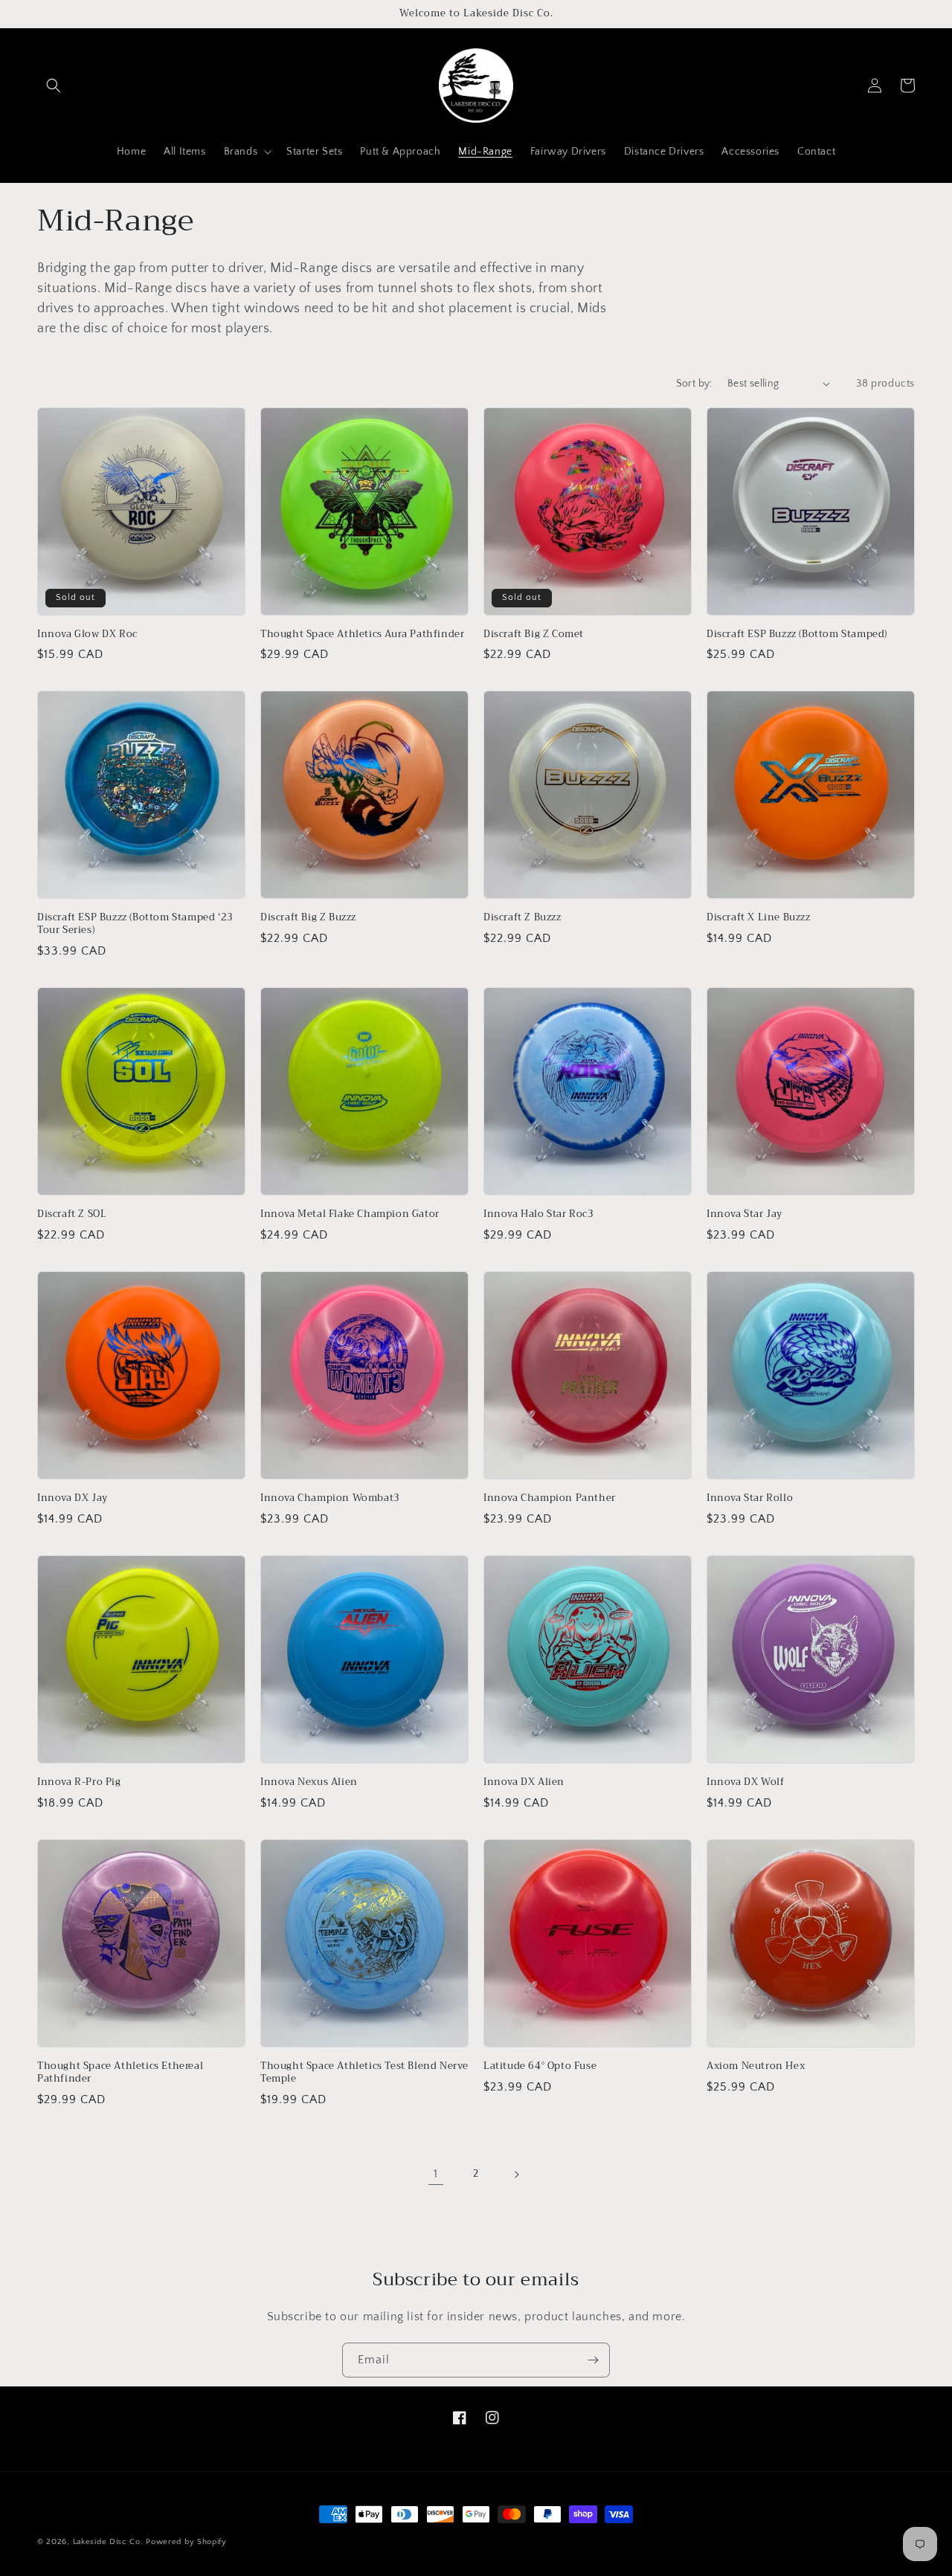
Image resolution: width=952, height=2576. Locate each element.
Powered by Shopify (186, 2542)
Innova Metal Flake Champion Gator (350, 1214)
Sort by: (694, 384)
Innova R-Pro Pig (79, 1782)
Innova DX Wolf (745, 1782)
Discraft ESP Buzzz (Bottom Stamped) (797, 635)
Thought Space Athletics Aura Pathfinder (362, 635)
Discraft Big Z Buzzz (308, 918)
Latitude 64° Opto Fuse (540, 2066)
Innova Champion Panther (550, 1498)
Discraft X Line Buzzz (759, 918)
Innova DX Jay (73, 1498)
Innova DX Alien (524, 1782)
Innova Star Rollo (750, 1498)
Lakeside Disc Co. (108, 2542)
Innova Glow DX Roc (87, 635)
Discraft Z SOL (72, 1214)
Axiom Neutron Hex (756, 2066)
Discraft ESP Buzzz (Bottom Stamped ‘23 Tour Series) (135, 924)
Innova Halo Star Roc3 (539, 1214)
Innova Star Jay (744, 1214)
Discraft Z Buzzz (522, 918)
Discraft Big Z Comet (534, 635)
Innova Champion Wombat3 (330, 1498)
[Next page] (516, 2175)
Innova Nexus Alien (309, 1782)
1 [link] (436, 2174)
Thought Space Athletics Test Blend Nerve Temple (364, 2073)
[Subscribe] (593, 2360)
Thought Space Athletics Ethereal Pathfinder (120, 2073)
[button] (54, 85)
